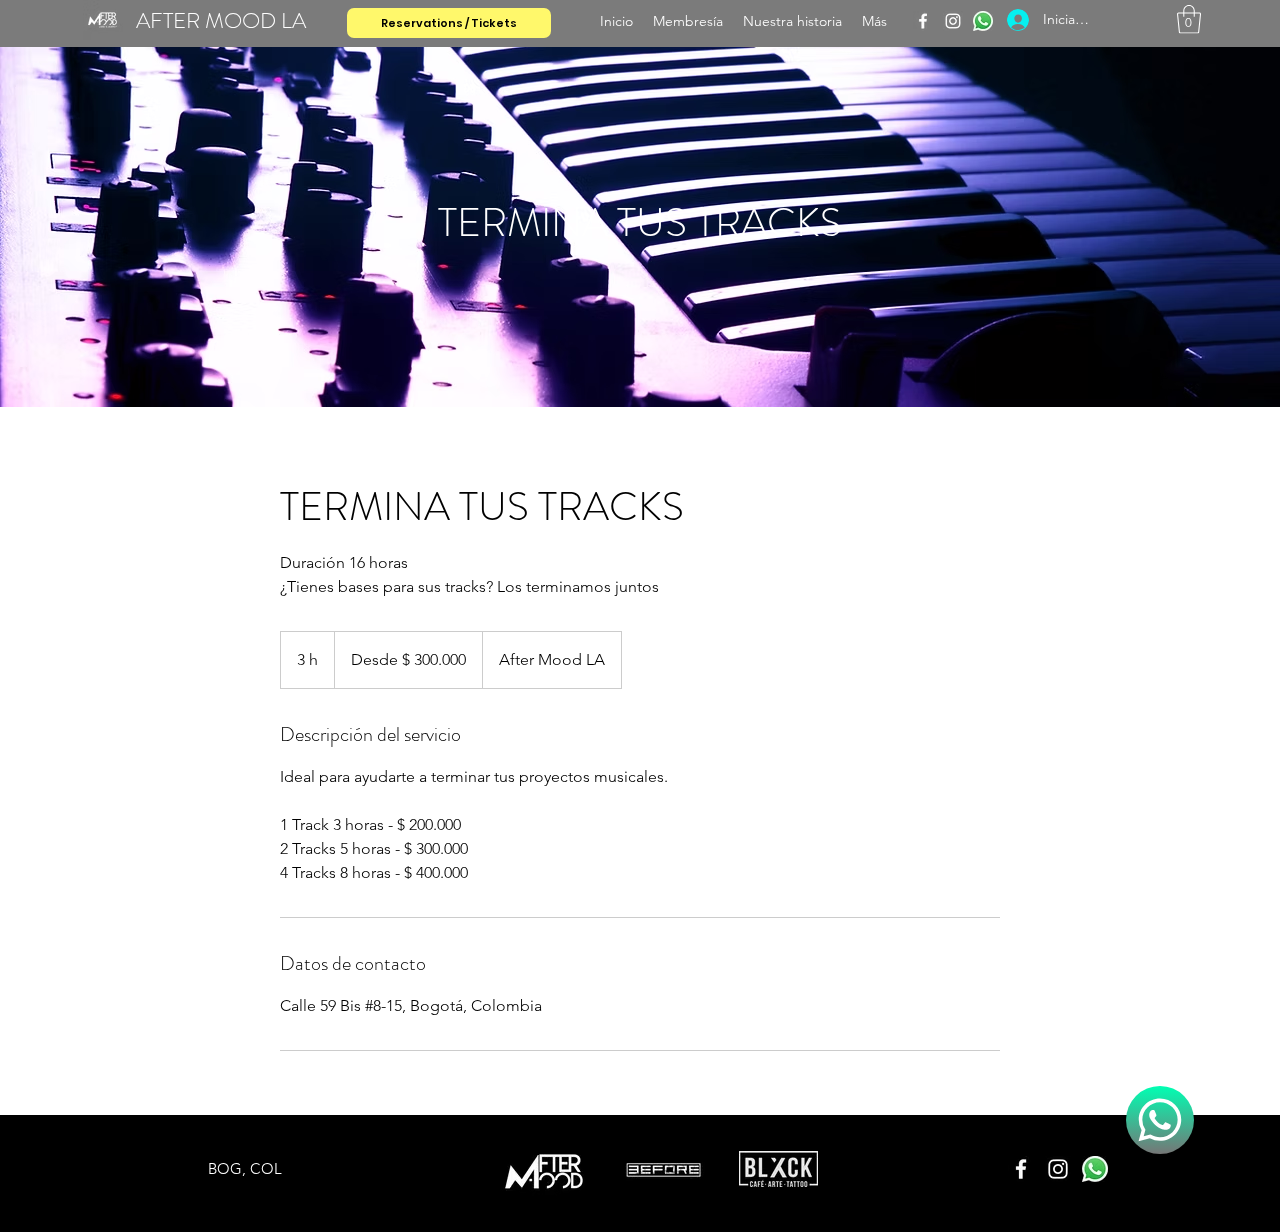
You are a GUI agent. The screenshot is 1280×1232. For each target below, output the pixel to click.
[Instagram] (953, 21)
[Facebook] (923, 21)
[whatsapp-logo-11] (983, 21)
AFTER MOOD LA (221, 20)
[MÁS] (1160, 1120)
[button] (1189, 19)
